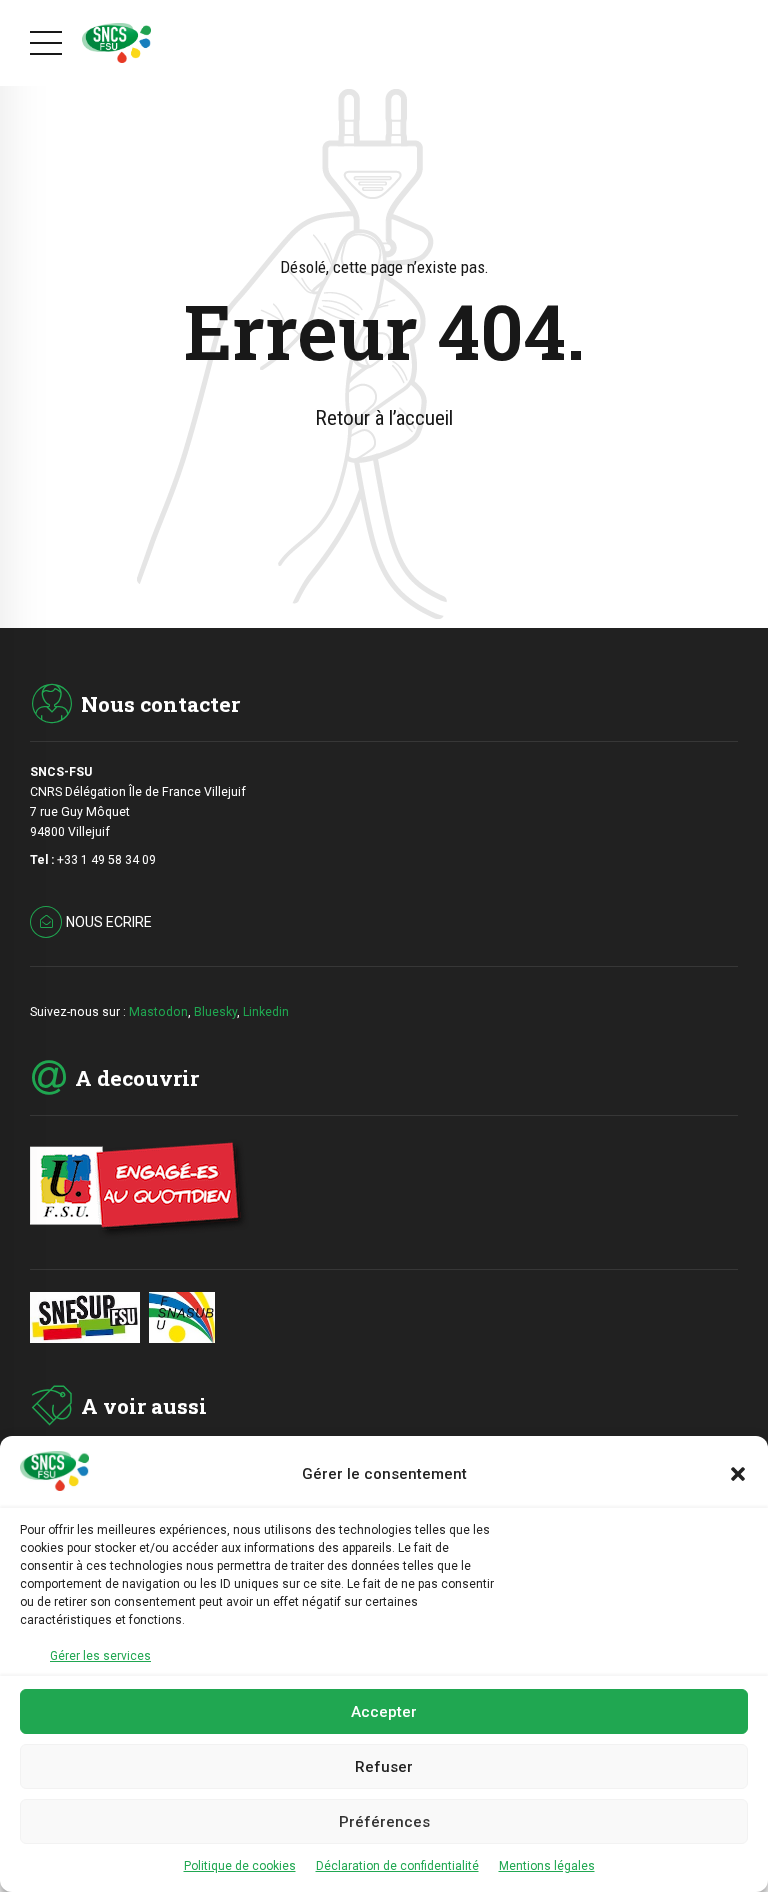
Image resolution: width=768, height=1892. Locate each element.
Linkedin (266, 1012)
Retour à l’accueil (384, 418)
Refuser (384, 1767)
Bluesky (215, 1012)
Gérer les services (100, 1656)
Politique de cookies (240, 1866)
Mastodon (158, 1012)
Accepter (384, 1712)
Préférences (384, 1822)
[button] (738, 1474)
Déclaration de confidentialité (397, 1866)
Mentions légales (547, 1866)
